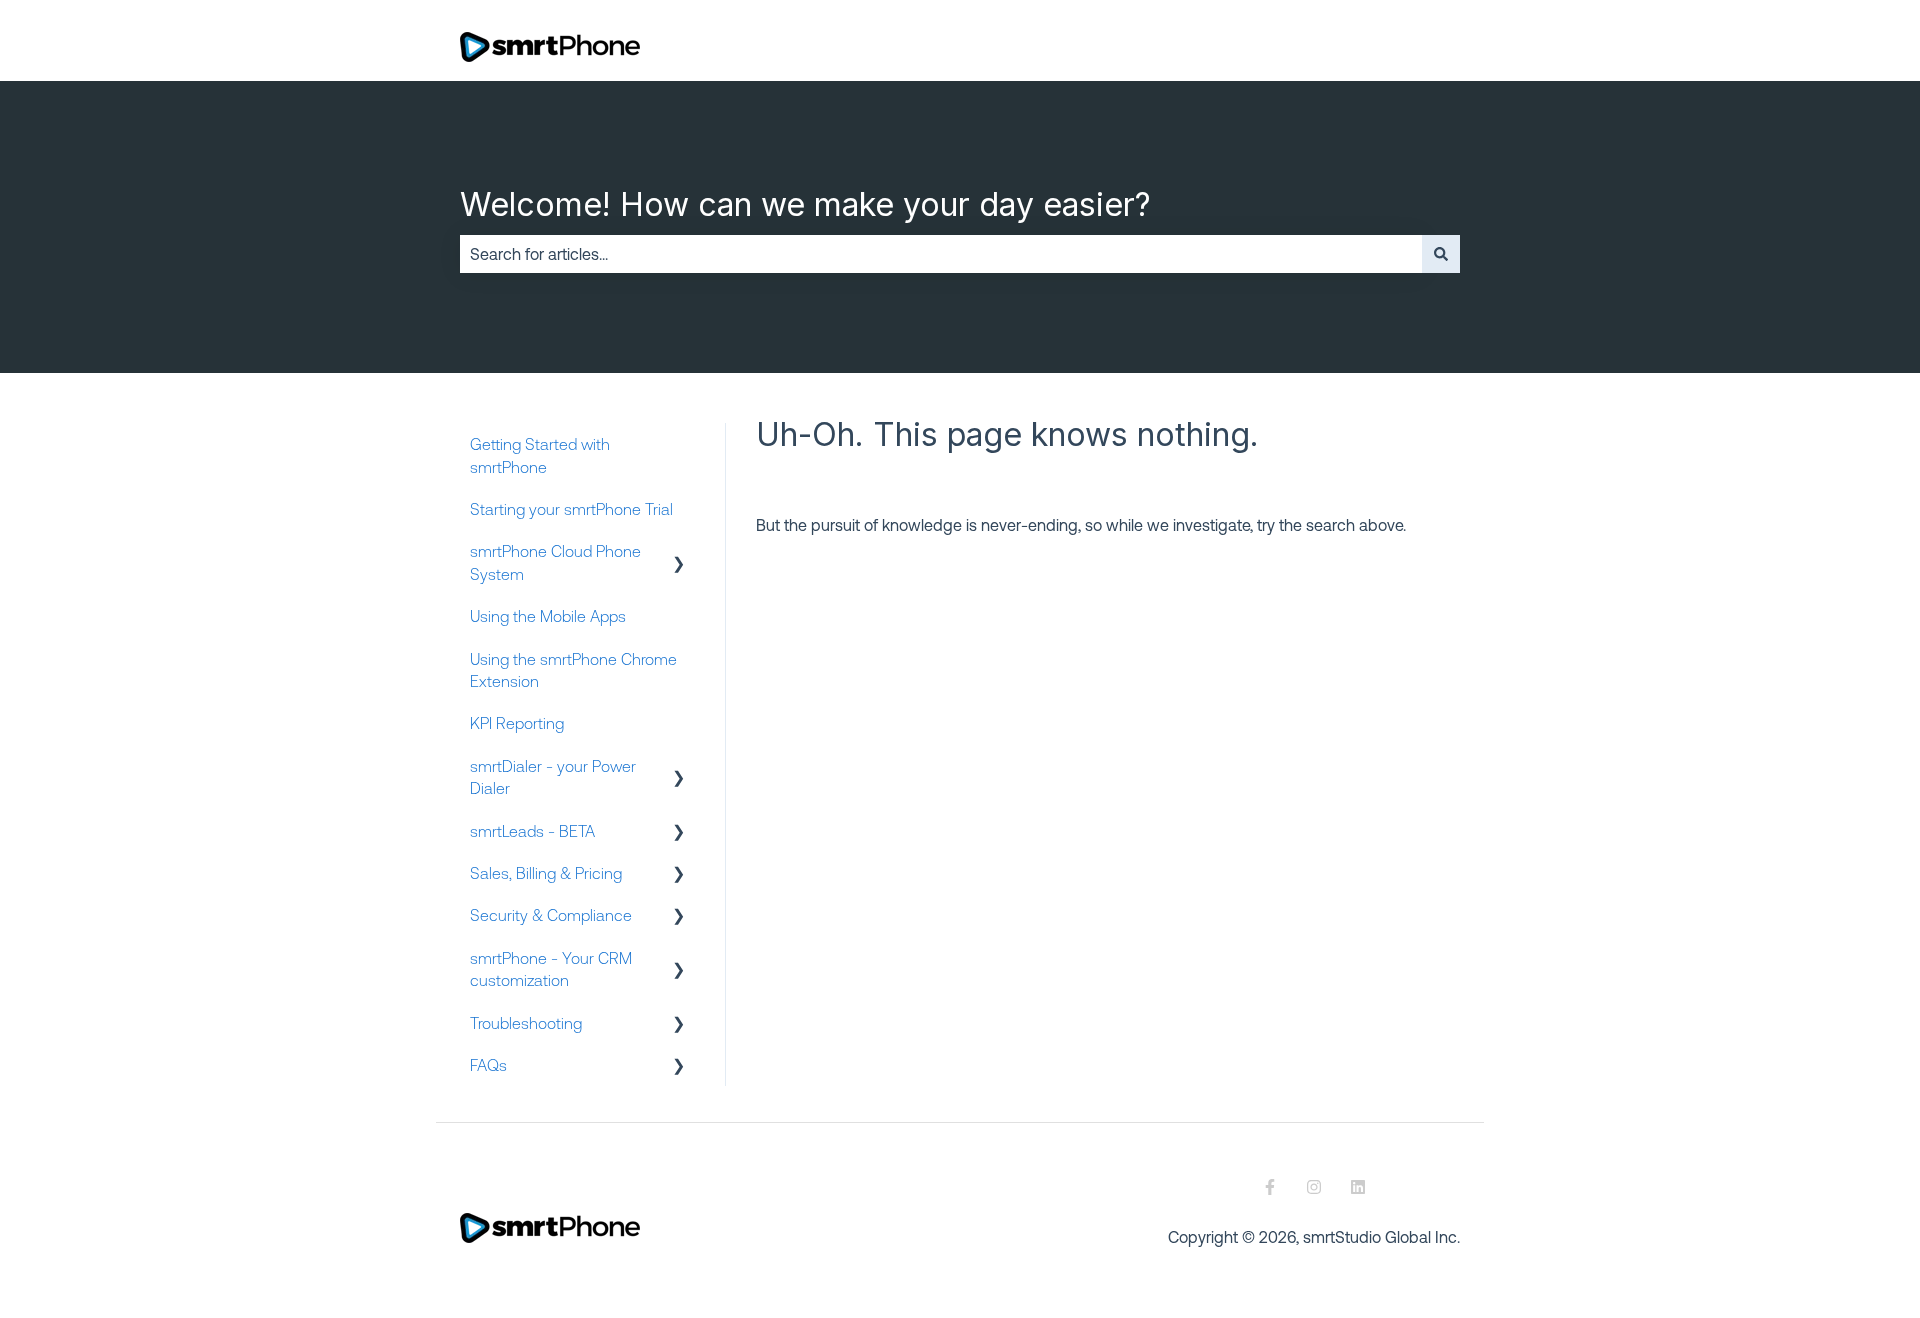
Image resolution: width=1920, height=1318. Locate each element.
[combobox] (941, 254)
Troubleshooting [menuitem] (526, 1023)
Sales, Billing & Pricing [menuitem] (546, 873)
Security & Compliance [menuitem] (551, 915)
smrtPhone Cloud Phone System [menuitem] (555, 562)
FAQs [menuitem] (488, 1065)
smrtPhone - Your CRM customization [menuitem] (551, 969)
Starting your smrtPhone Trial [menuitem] (571, 509)
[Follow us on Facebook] (1270, 1187)
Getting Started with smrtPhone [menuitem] (540, 455)
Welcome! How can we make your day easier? (805, 204)
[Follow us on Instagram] (1314, 1187)
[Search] (1441, 254)
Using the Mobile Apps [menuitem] (548, 616)
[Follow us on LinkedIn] (1358, 1187)
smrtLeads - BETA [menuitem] (532, 831)
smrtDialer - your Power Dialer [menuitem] (553, 777)
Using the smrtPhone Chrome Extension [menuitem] (573, 670)
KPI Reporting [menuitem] (517, 723)
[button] (679, 552)
